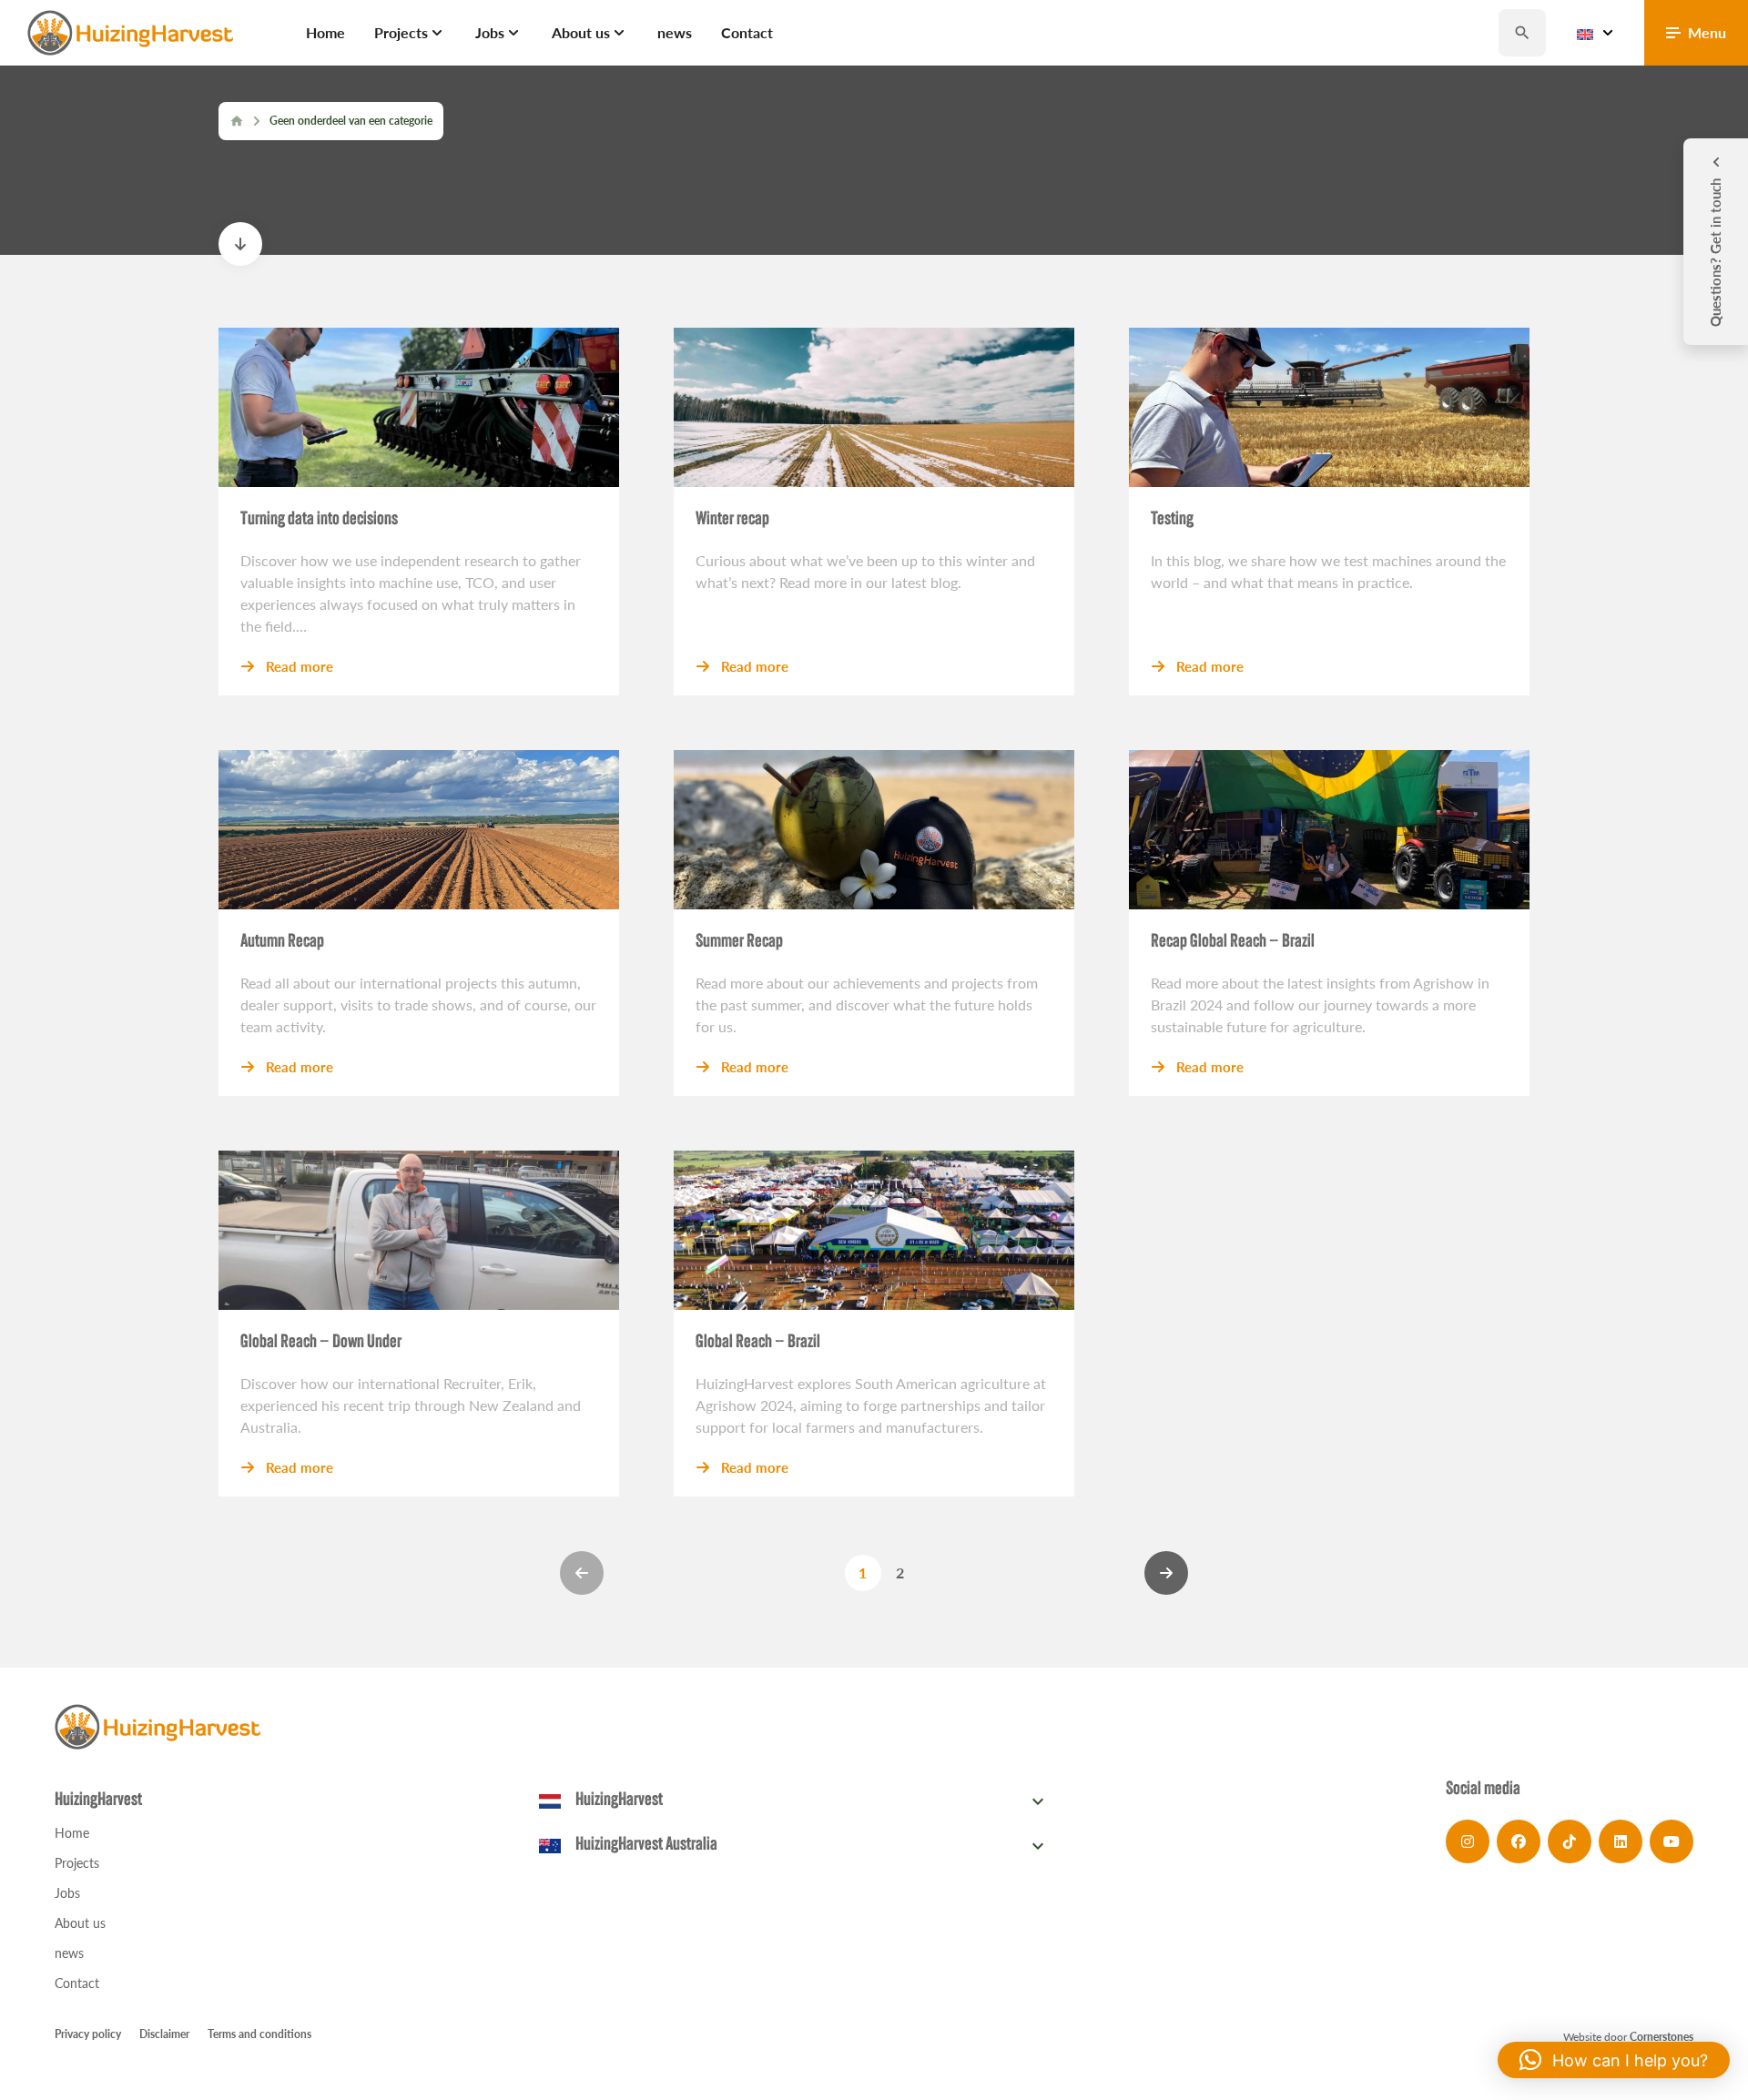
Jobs (67, 1893)
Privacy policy (88, 2034)
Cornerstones (1662, 2037)
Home (72, 1833)
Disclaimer (164, 2034)
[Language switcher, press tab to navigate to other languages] (1595, 33)
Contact (77, 1983)
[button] (1614, 2060)
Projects (77, 1863)
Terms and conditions (259, 2034)
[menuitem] (325, 33)
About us (80, 1923)
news (69, 1953)
